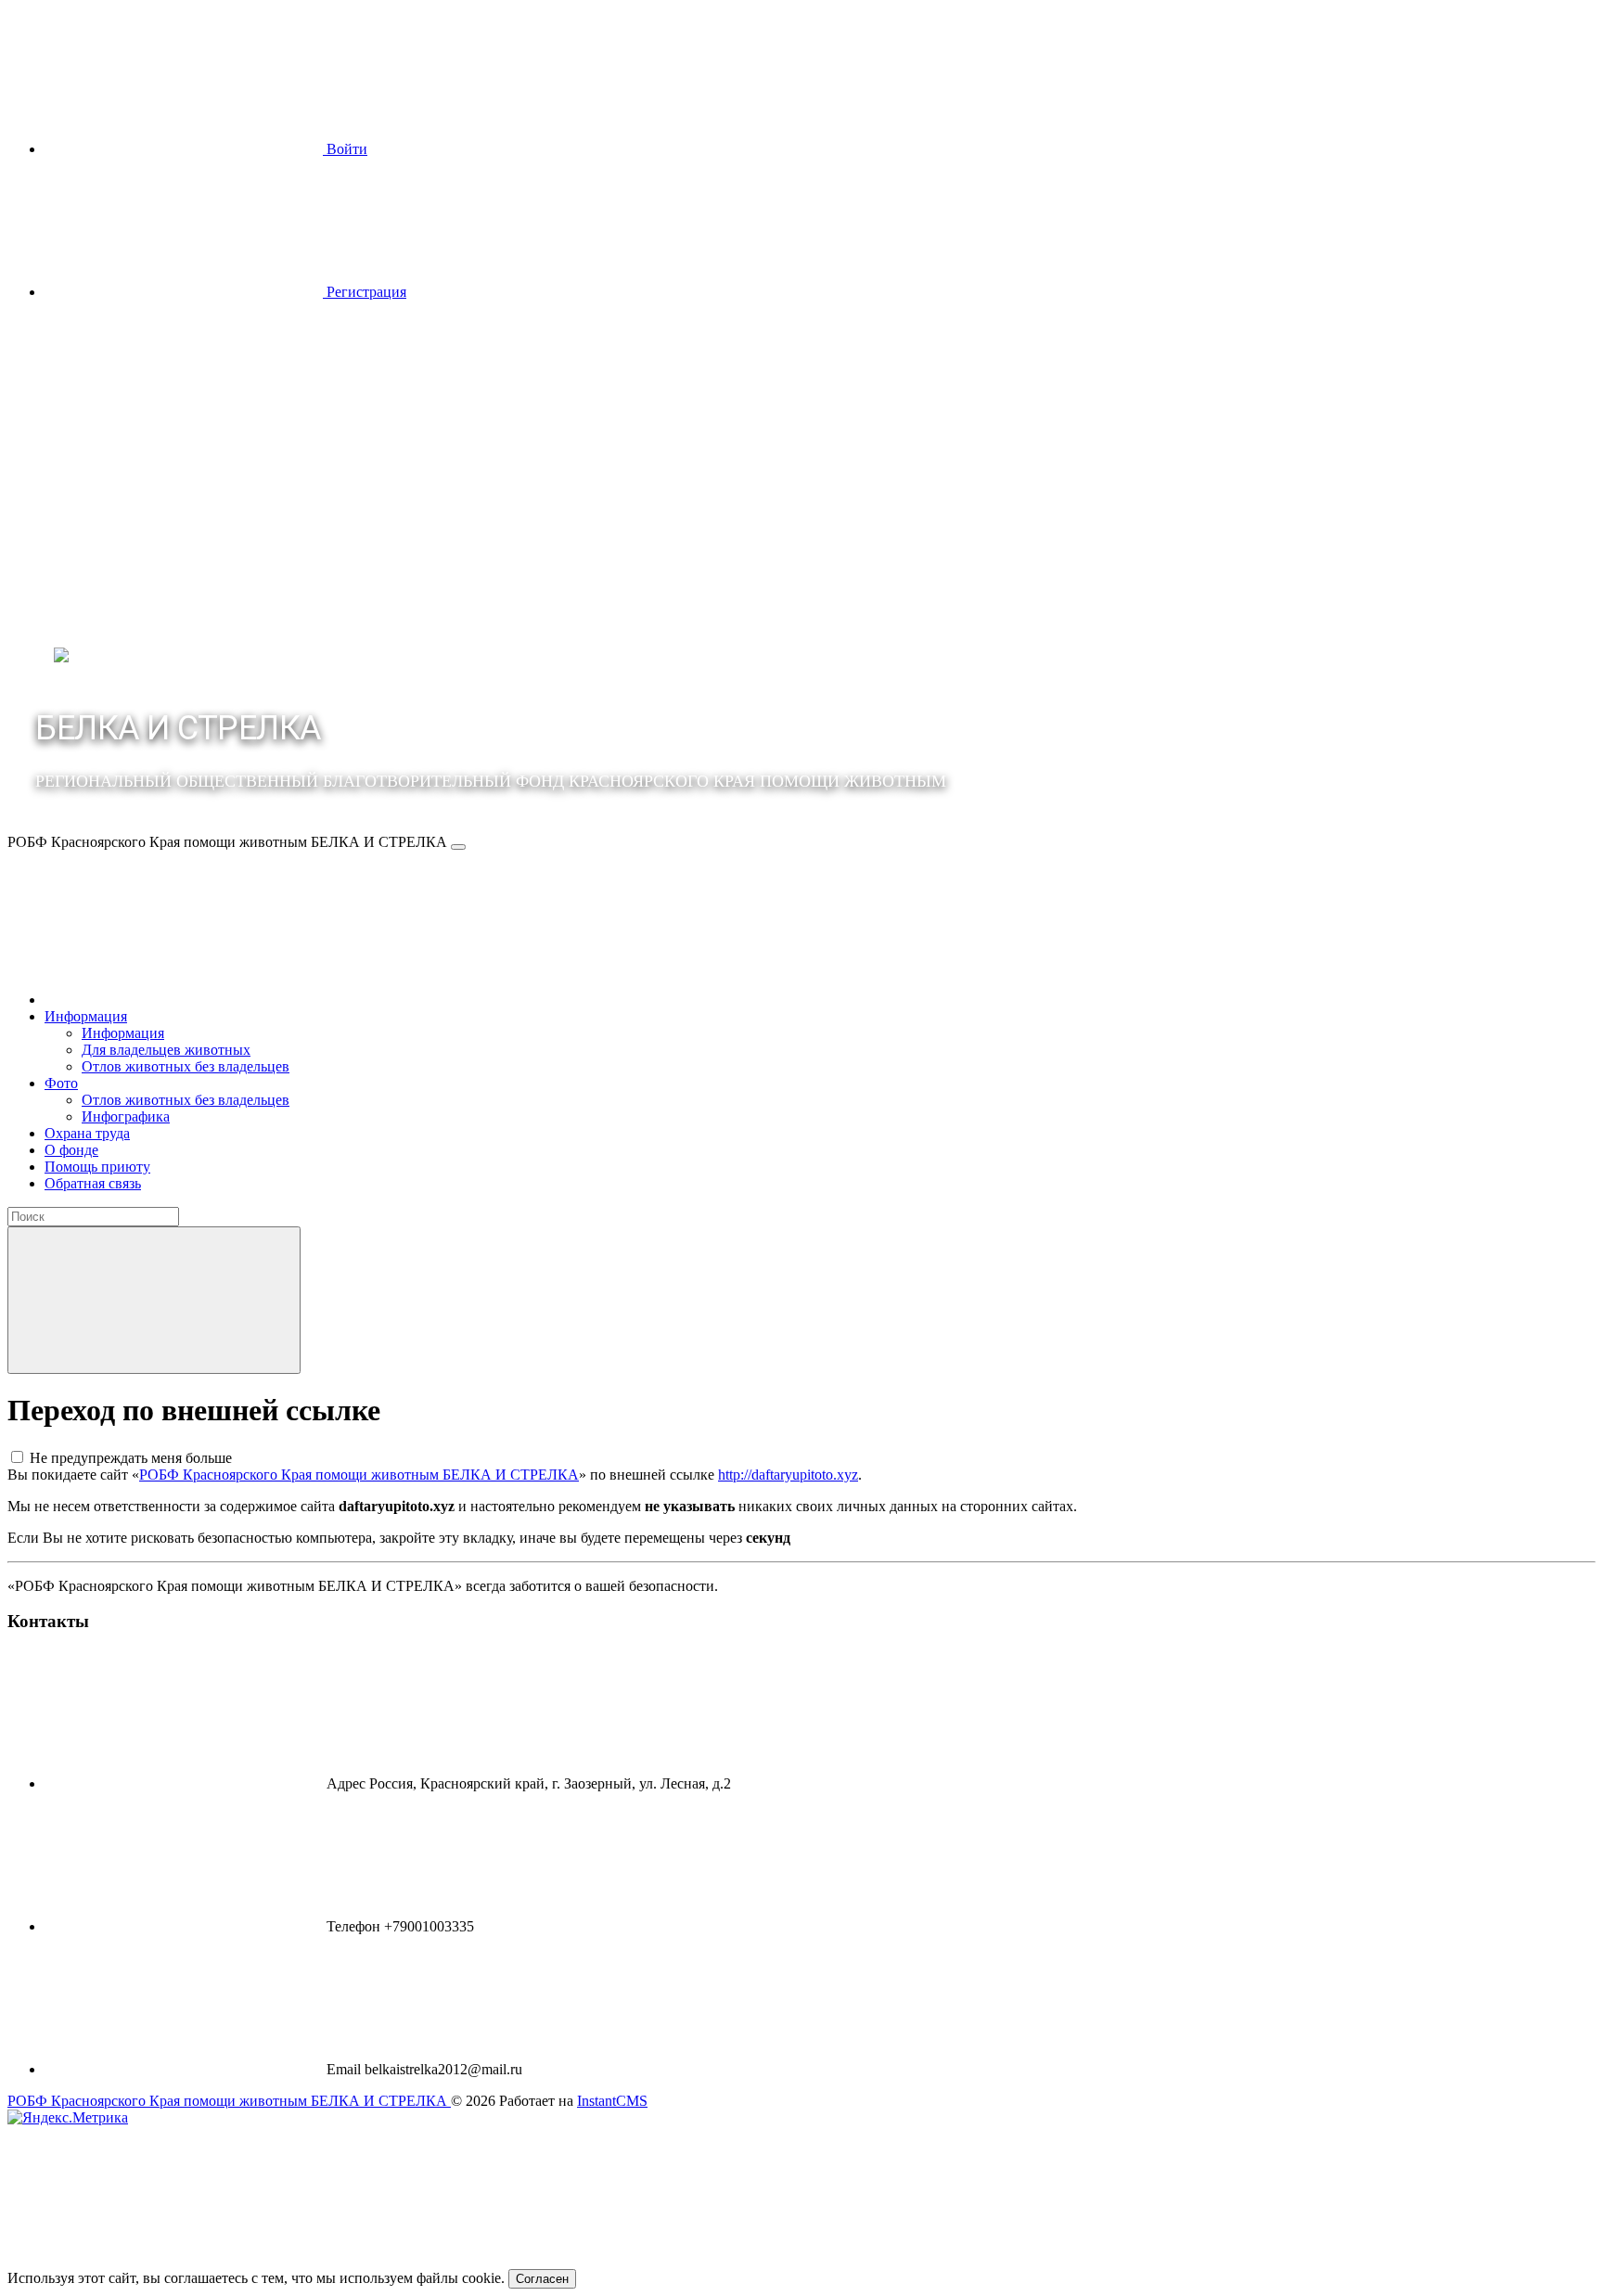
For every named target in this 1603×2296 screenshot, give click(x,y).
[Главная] (184, 1000)
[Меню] (458, 847)
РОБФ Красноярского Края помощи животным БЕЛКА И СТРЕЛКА (359, 1475)
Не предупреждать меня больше (131, 1458)
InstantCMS (612, 2101)
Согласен (542, 2279)
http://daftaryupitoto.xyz (788, 1475)
